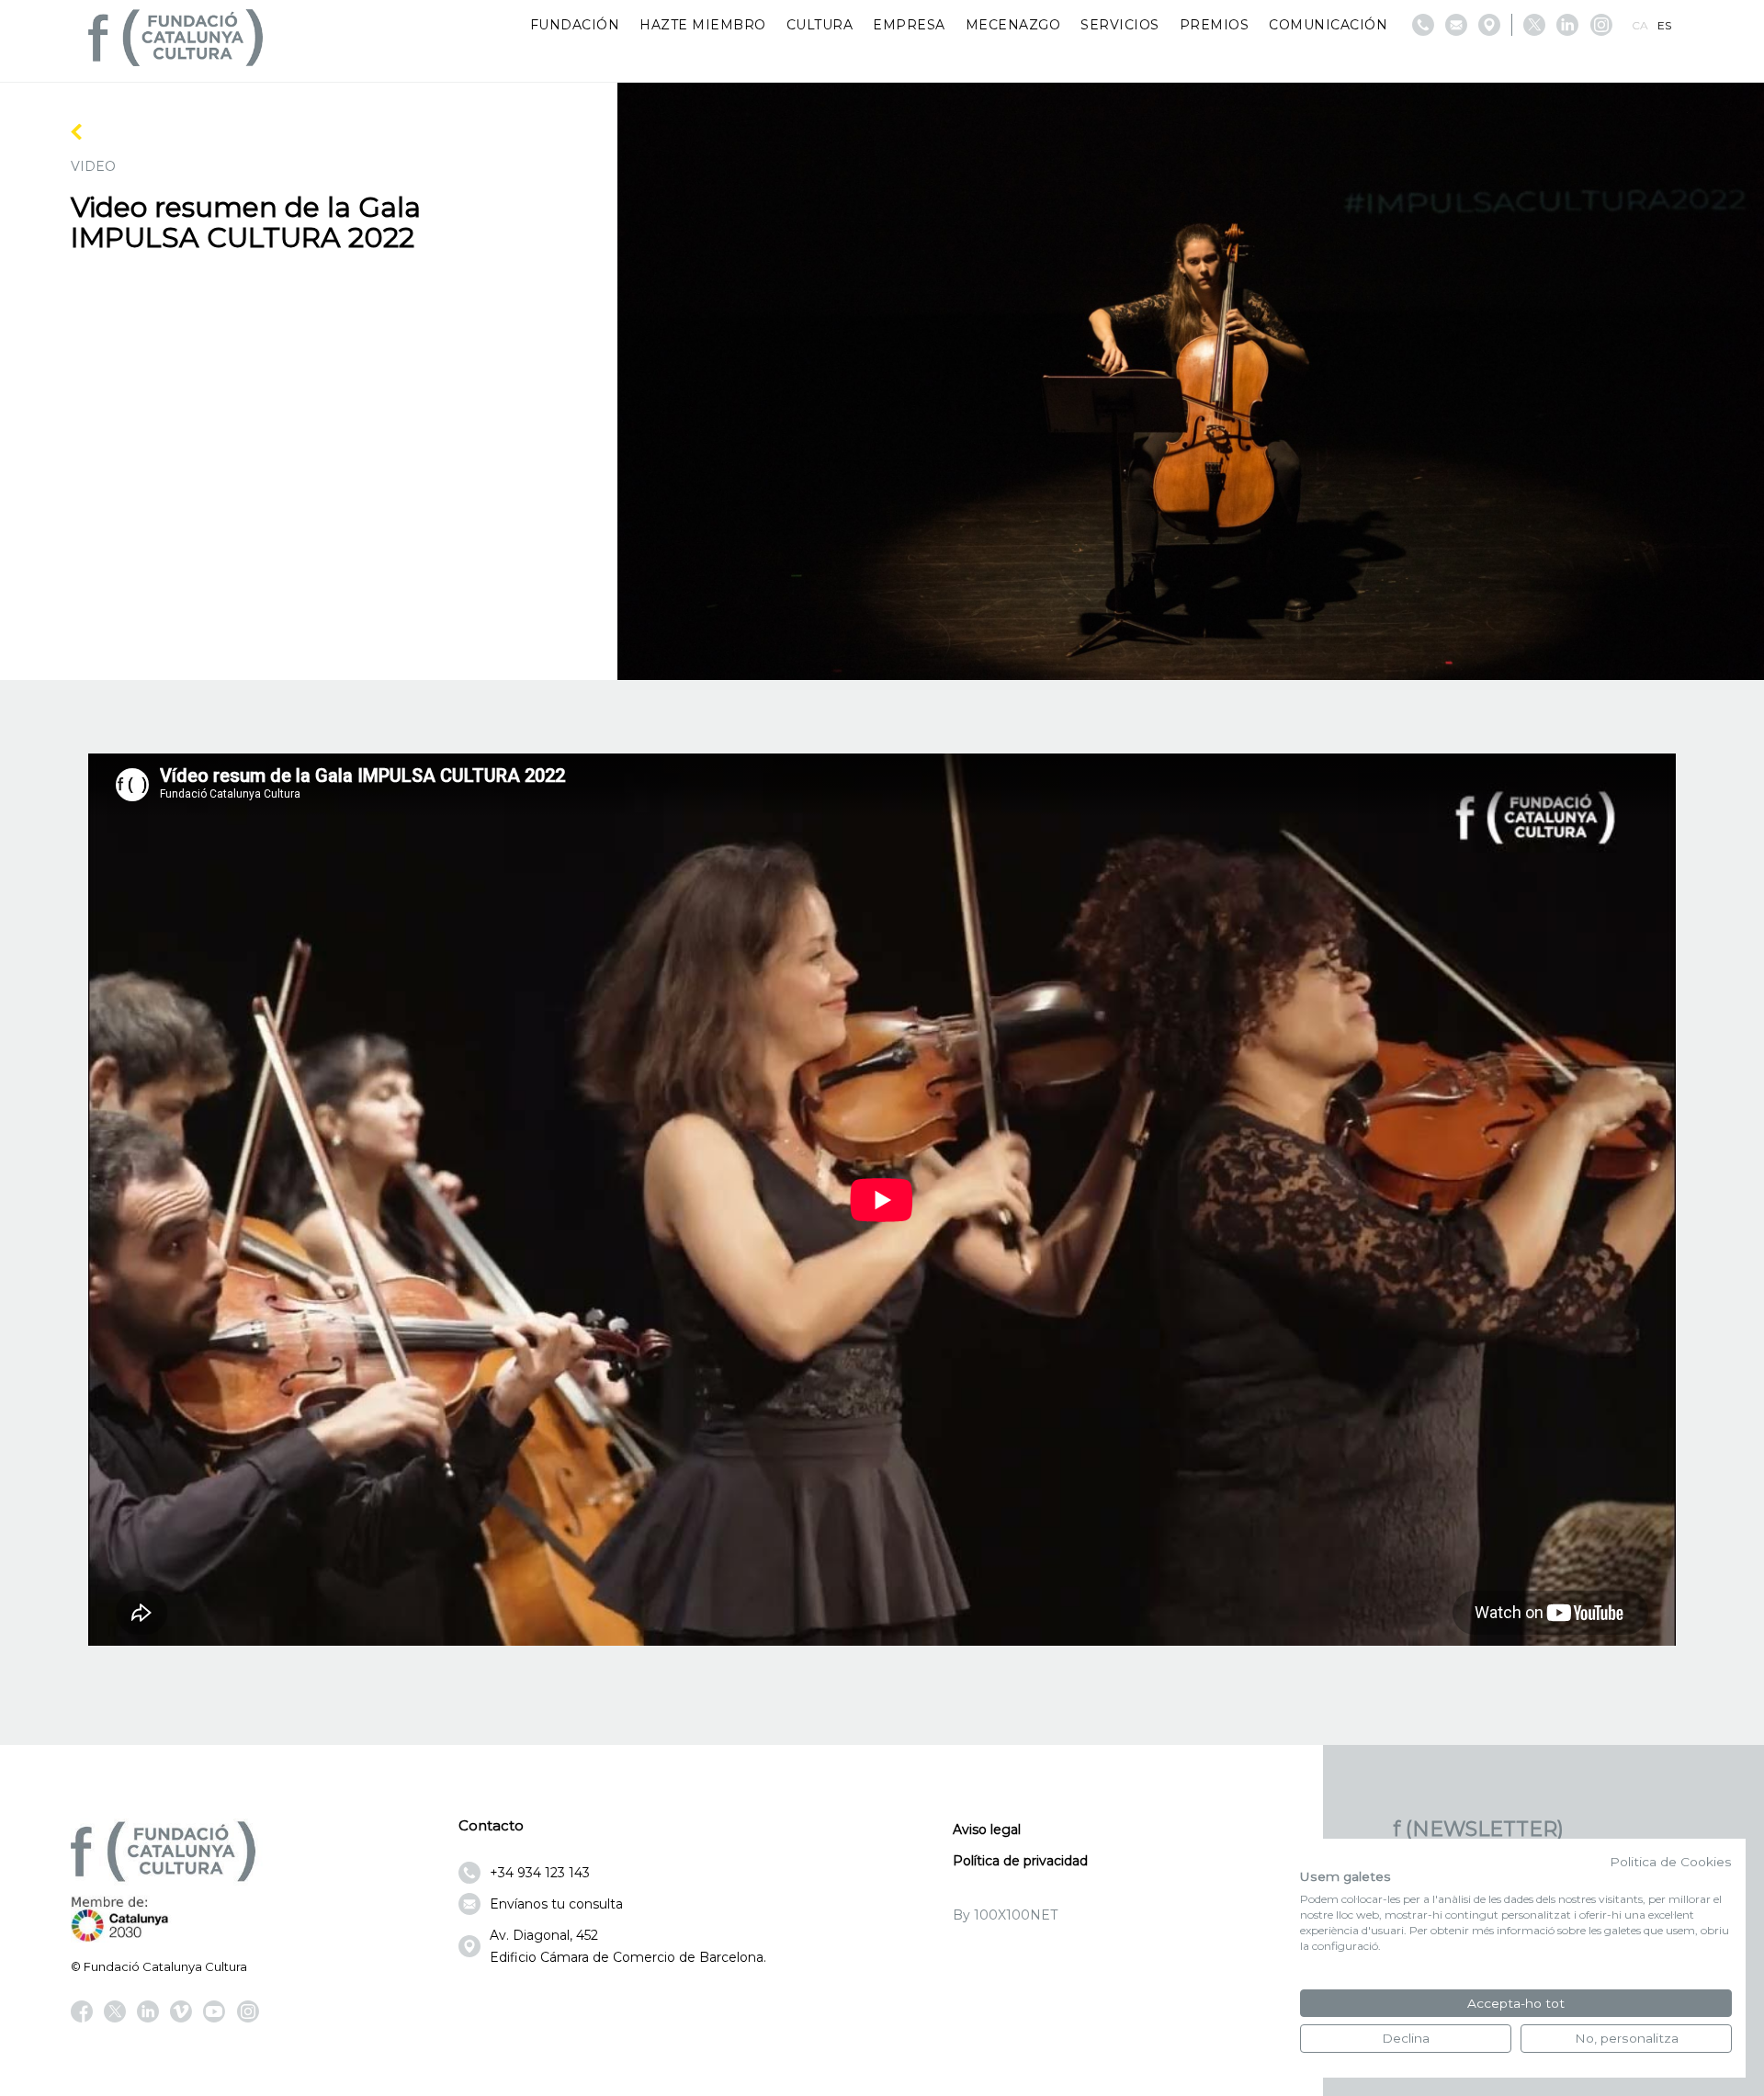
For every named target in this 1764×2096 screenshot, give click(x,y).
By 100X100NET (1005, 1915)
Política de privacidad (1020, 1861)
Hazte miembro (703, 25)
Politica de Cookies (1671, 1862)
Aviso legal (987, 1830)
